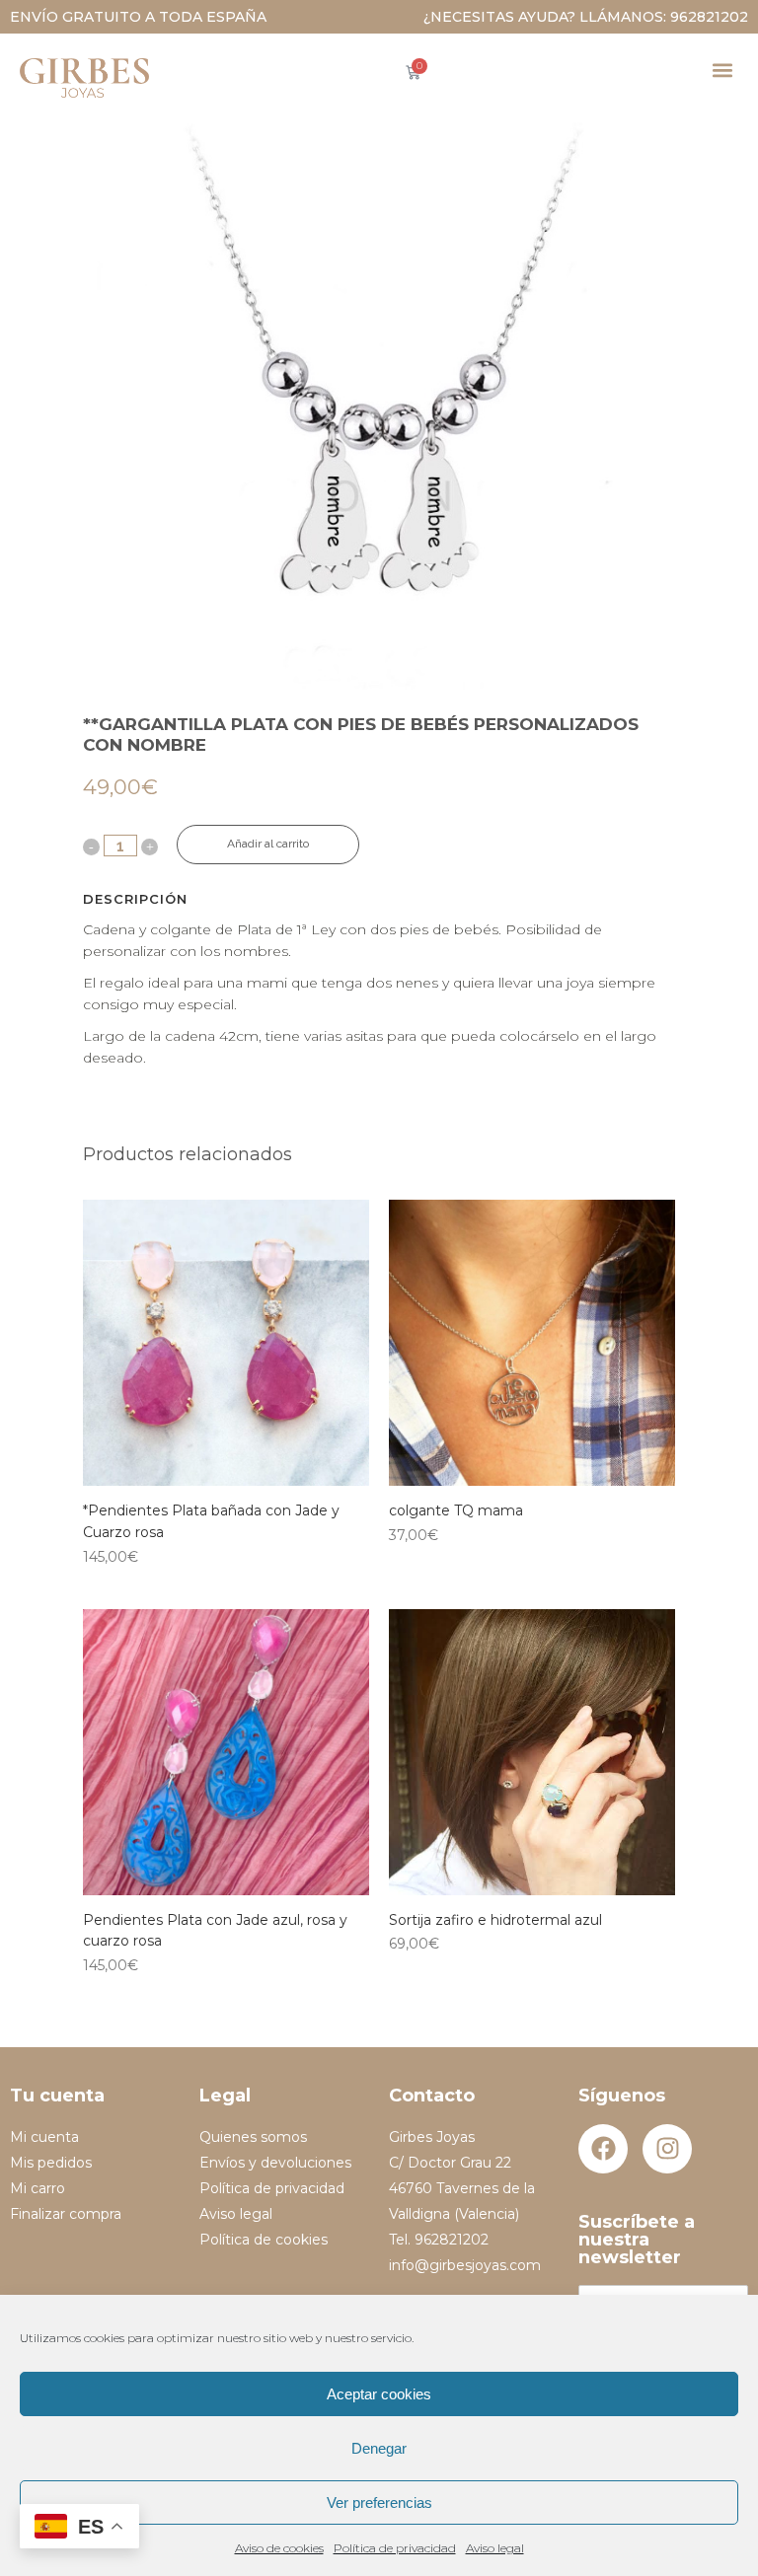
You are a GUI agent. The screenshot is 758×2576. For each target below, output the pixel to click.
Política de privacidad (395, 2548)
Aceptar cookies (379, 2394)
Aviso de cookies (279, 2548)
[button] (722, 70)
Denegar (379, 2448)
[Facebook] (603, 2149)
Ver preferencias (379, 2502)
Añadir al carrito (268, 844)
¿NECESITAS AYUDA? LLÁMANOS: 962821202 (586, 17)
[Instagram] (667, 2149)
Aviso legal (495, 2548)
